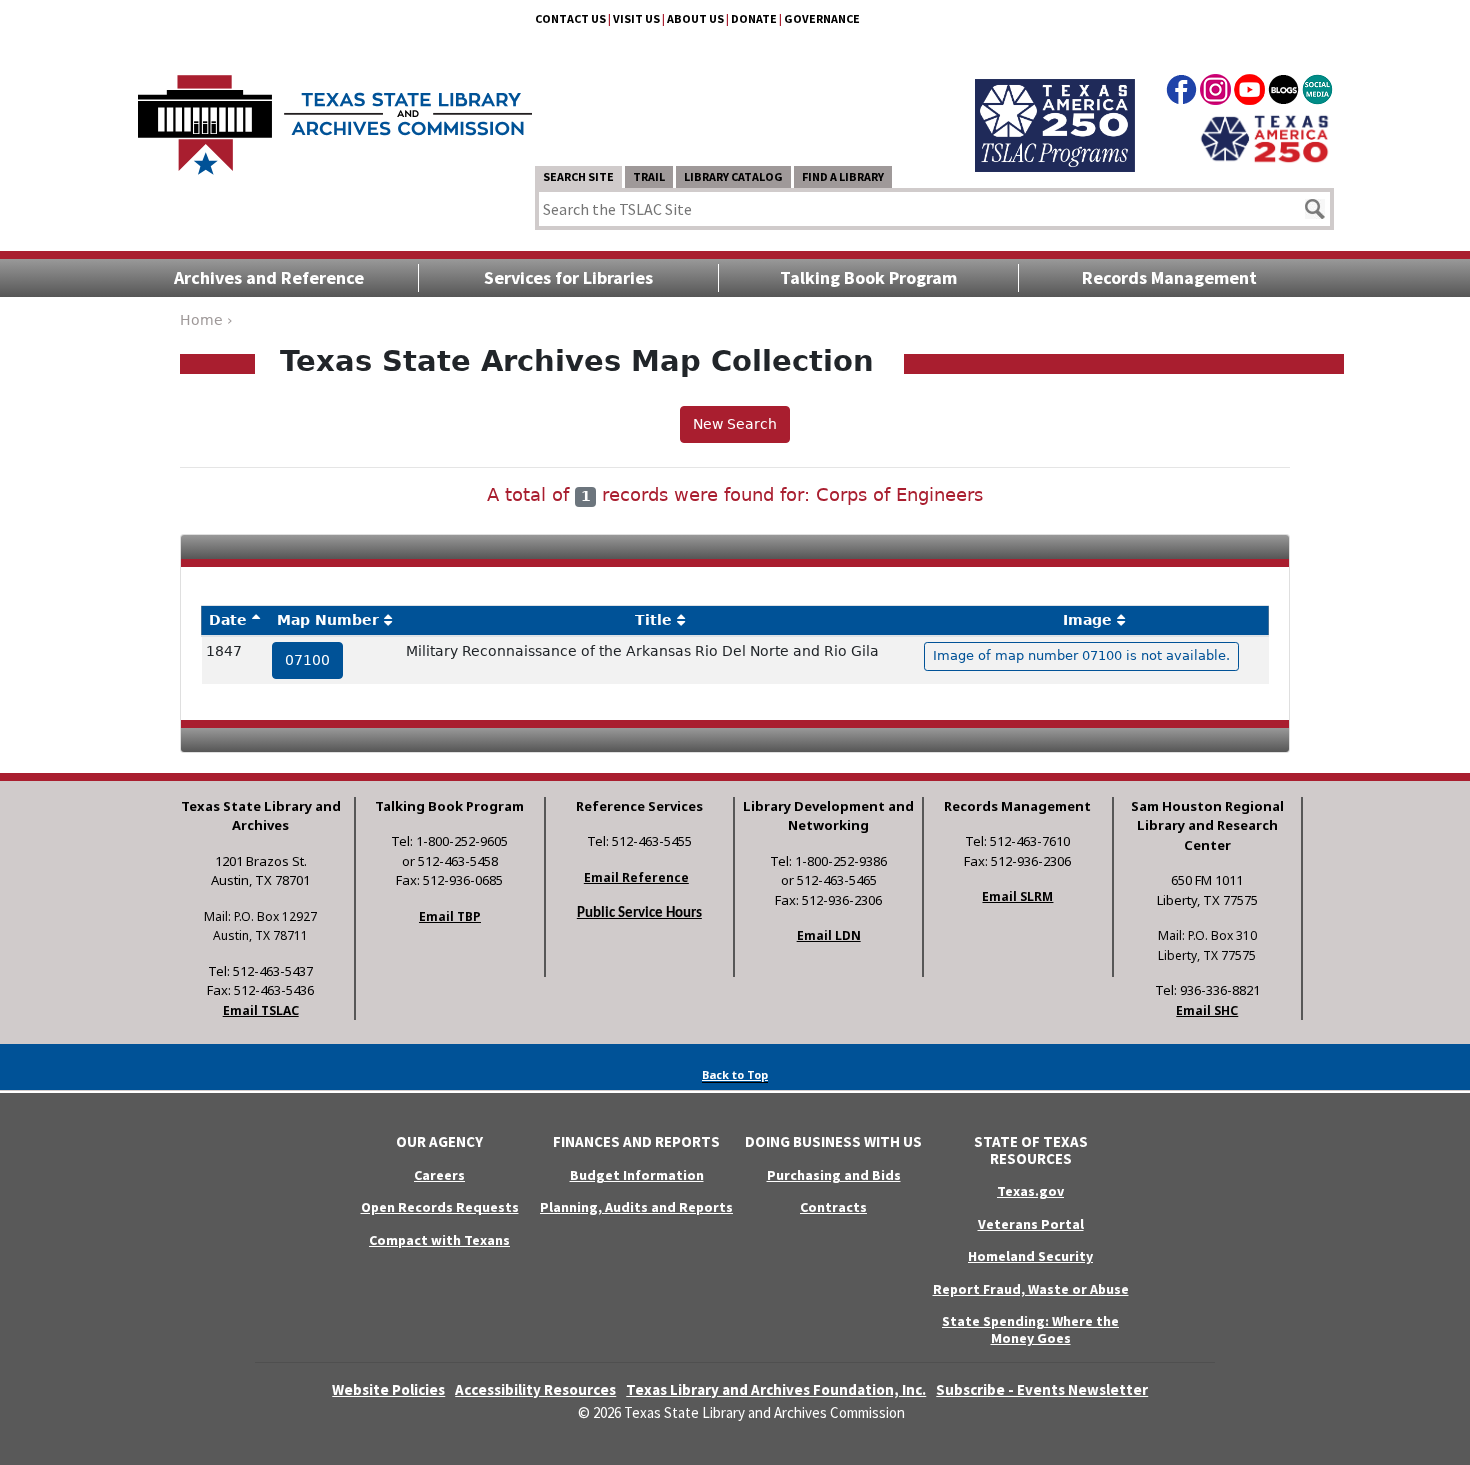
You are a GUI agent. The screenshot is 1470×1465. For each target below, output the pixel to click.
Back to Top (735, 1074)
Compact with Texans (439, 1240)
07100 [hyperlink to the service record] (307, 660)
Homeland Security (1030, 1256)
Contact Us (570, 18)
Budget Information (637, 1175)
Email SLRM (1017, 896)
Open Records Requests (440, 1207)
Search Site (578, 176)
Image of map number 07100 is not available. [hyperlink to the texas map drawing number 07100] (1081, 655)
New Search (735, 424)
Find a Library (843, 176)
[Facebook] (1181, 93)
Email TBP (450, 916)
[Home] (335, 115)
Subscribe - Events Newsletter (1042, 1389)
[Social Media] (1317, 93)
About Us (695, 18)
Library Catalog (733, 176)
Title (653, 620)
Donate (754, 18)
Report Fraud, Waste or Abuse (1031, 1289)
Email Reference (636, 877)
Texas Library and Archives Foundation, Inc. (776, 1389)
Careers (439, 1175)
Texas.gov (1030, 1191)
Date (228, 620)
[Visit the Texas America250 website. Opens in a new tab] (1264, 137)
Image (1087, 620)
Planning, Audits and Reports (636, 1207)
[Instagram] (1215, 93)
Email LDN (829, 935)
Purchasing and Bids (834, 1175)
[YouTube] (1249, 93)
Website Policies (388, 1389)
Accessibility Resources (535, 1389)
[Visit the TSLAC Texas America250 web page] (1055, 102)
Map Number (328, 620)
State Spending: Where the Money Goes (1030, 1329)
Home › (206, 320)
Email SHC (1207, 1010)
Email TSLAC (261, 1010)
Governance (822, 18)
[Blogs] (1283, 93)
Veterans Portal (1031, 1224)
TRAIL (649, 176)
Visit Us (636, 18)
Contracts (833, 1207)
